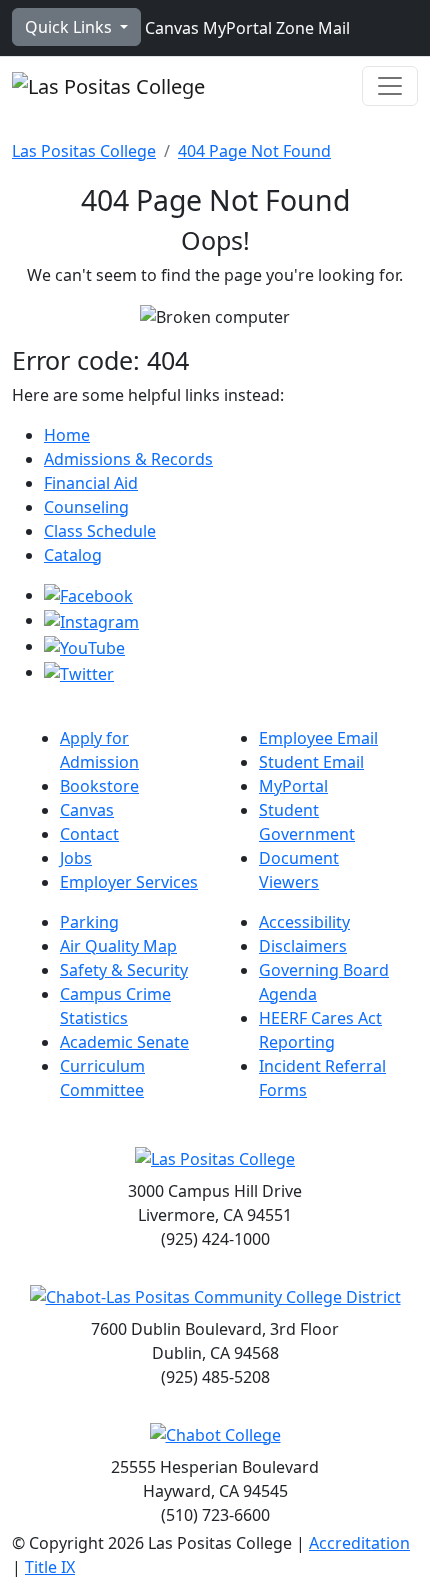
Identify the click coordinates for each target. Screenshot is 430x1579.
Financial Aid (91, 483)
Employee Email (318, 738)
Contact (89, 834)
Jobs (76, 858)
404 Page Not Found (254, 151)
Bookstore (99, 786)
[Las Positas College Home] (108, 86)
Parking (89, 922)
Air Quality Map (118, 946)
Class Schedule (100, 531)
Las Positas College (84, 151)
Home (67, 435)
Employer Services (129, 882)
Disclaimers (303, 946)
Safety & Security (124, 970)
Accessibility (304, 922)
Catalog (73, 555)
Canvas (170, 28)
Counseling (86, 507)
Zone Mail (311, 28)
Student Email (311, 762)
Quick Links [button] (70, 27)
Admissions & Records (128, 459)
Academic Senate (124, 1042)
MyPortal (235, 28)
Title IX (50, 1567)
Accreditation (359, 1543)
